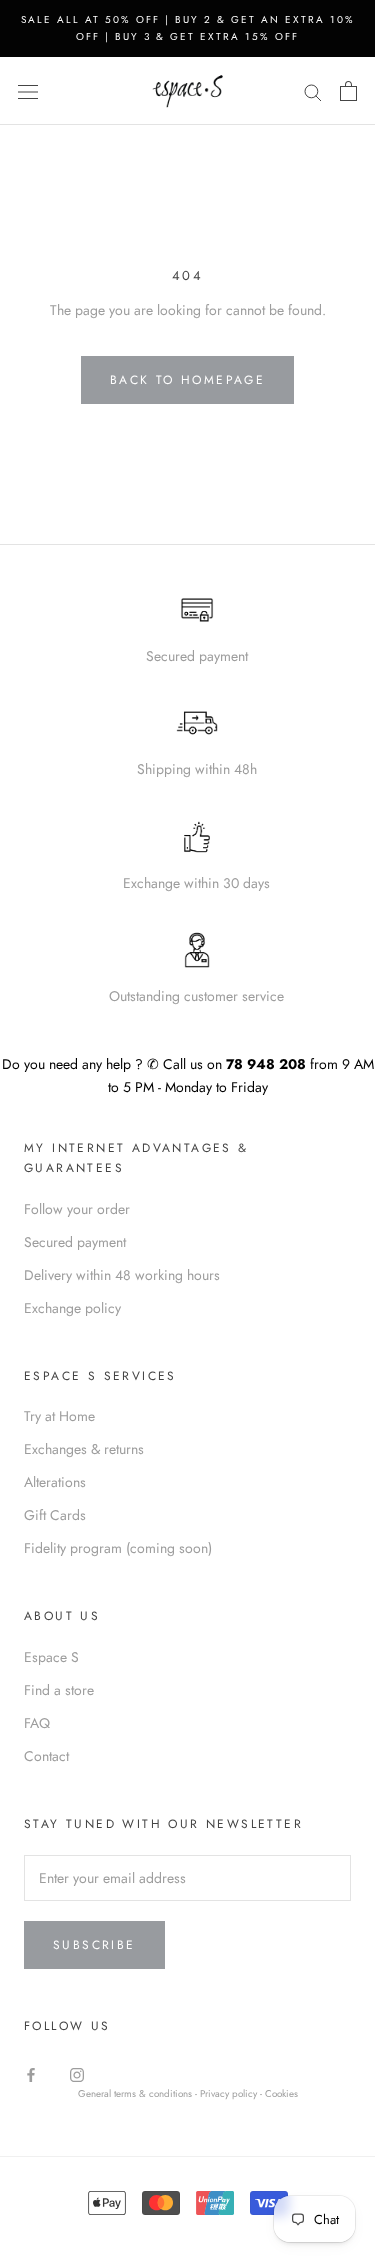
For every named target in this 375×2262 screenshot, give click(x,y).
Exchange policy (72, 1308)
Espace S (51, 1657)
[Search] (313, 90)
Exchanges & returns (84, 1449)
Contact (46, 1756)
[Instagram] (77, 2074)
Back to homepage (187, 380)
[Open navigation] (28, 91)
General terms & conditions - (137, 2094)
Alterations (55, 1482)
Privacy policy (230, 2094)
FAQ (37, 1723)
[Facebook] (31, 2074)
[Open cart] (348, 91)
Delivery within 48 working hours (122, 1275)
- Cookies (279, 2094)
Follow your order (77, 1209)
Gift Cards (55, 1515)
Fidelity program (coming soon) (118, 1548)
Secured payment (75, 1242)
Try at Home (59, 1416)
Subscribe (94, 1945)
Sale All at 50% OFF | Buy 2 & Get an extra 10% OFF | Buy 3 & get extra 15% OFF (188, 28)
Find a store (59, 1690)
